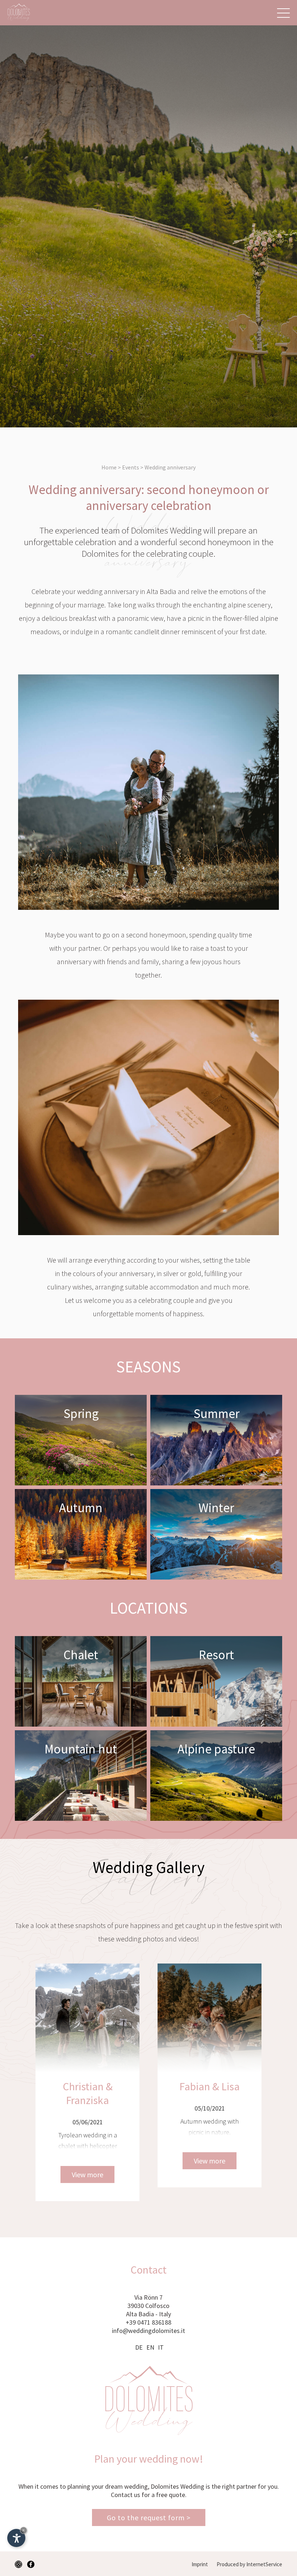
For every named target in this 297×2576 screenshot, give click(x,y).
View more (87, 2161)
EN (150, 2347)
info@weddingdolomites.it (148, 2331)
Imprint (200, 2564)
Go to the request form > (149, 2518)
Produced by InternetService (249, 2564)
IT (161, 2347)
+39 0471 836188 (148, 2322)
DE (139, 2347)
